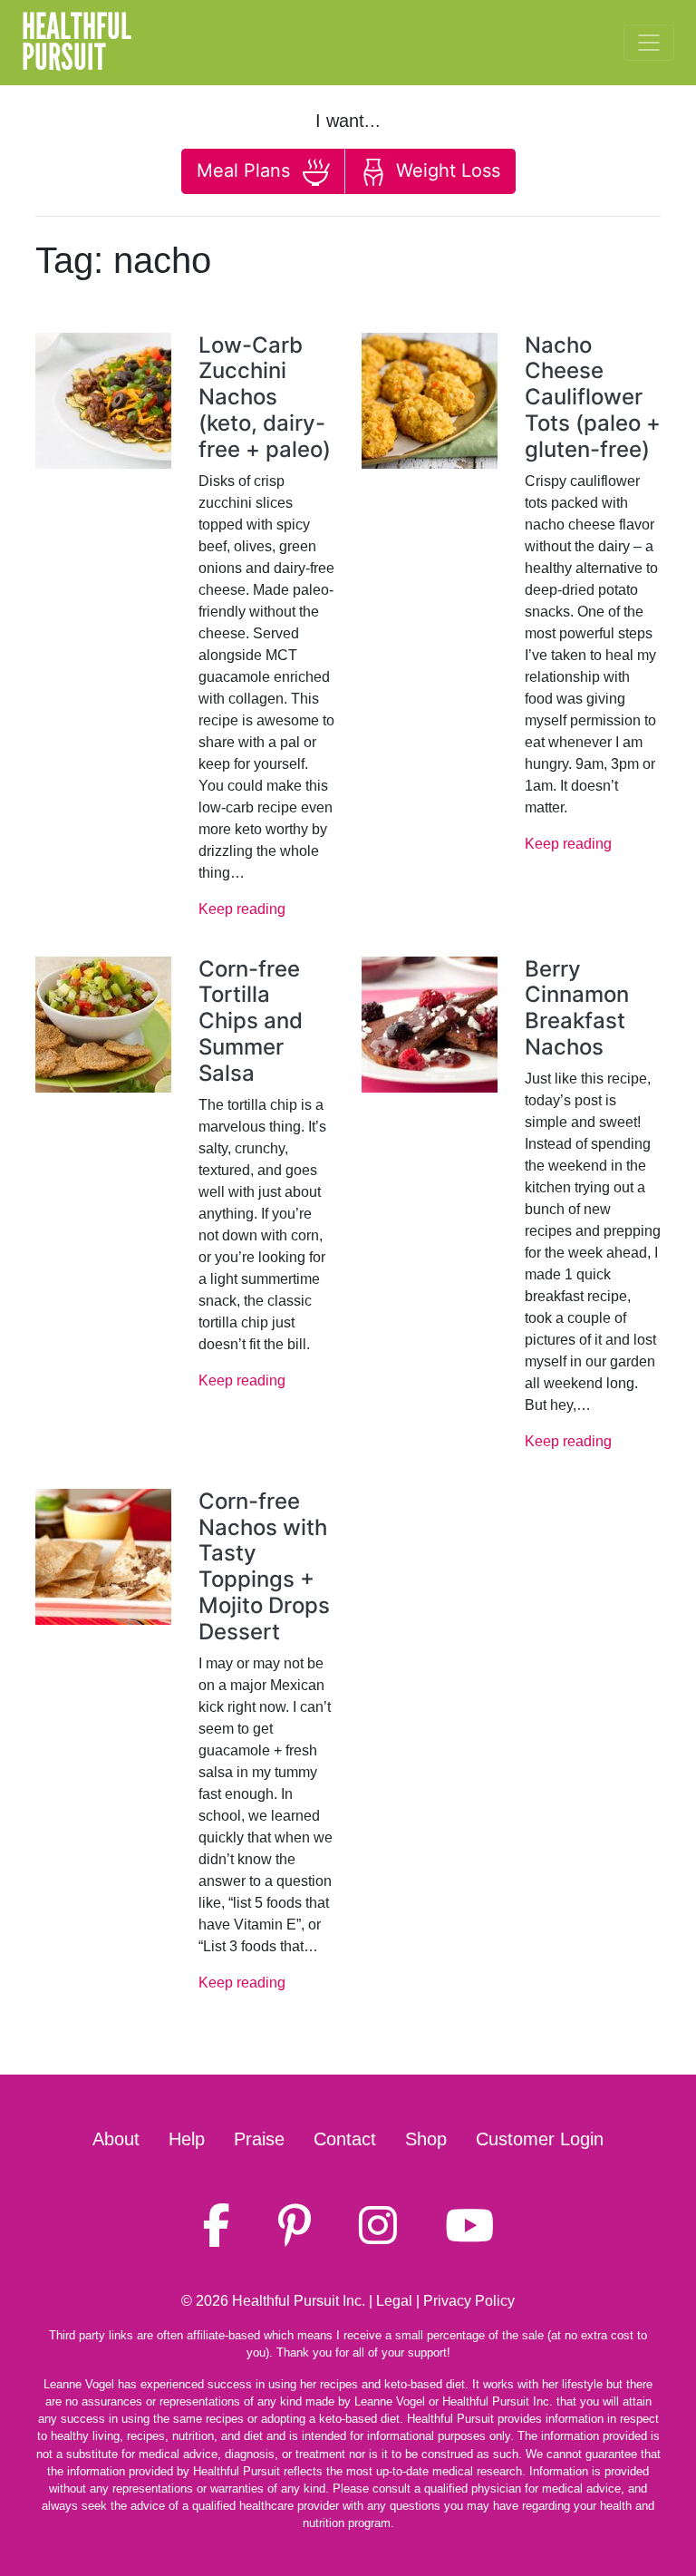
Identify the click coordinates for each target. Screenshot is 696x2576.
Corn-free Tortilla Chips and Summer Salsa (251, 1021)
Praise (259, 2139)
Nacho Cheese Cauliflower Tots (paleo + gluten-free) (593, 397)
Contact (345, 2139)
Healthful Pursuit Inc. (299, 2301)
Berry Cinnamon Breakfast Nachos (577, 1008)
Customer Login (540, 2139)
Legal (394, 2301)
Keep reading (242, 909)
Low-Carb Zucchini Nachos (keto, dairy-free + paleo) (265, 397)
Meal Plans (246, 170)
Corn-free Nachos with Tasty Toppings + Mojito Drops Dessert (264, 1566)
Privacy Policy (469, 2301)
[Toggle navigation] (649, 43)
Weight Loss (445, 170)
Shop (426, 2139)
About (116, 2139)
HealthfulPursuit (77, 43)
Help (187, 2139)
